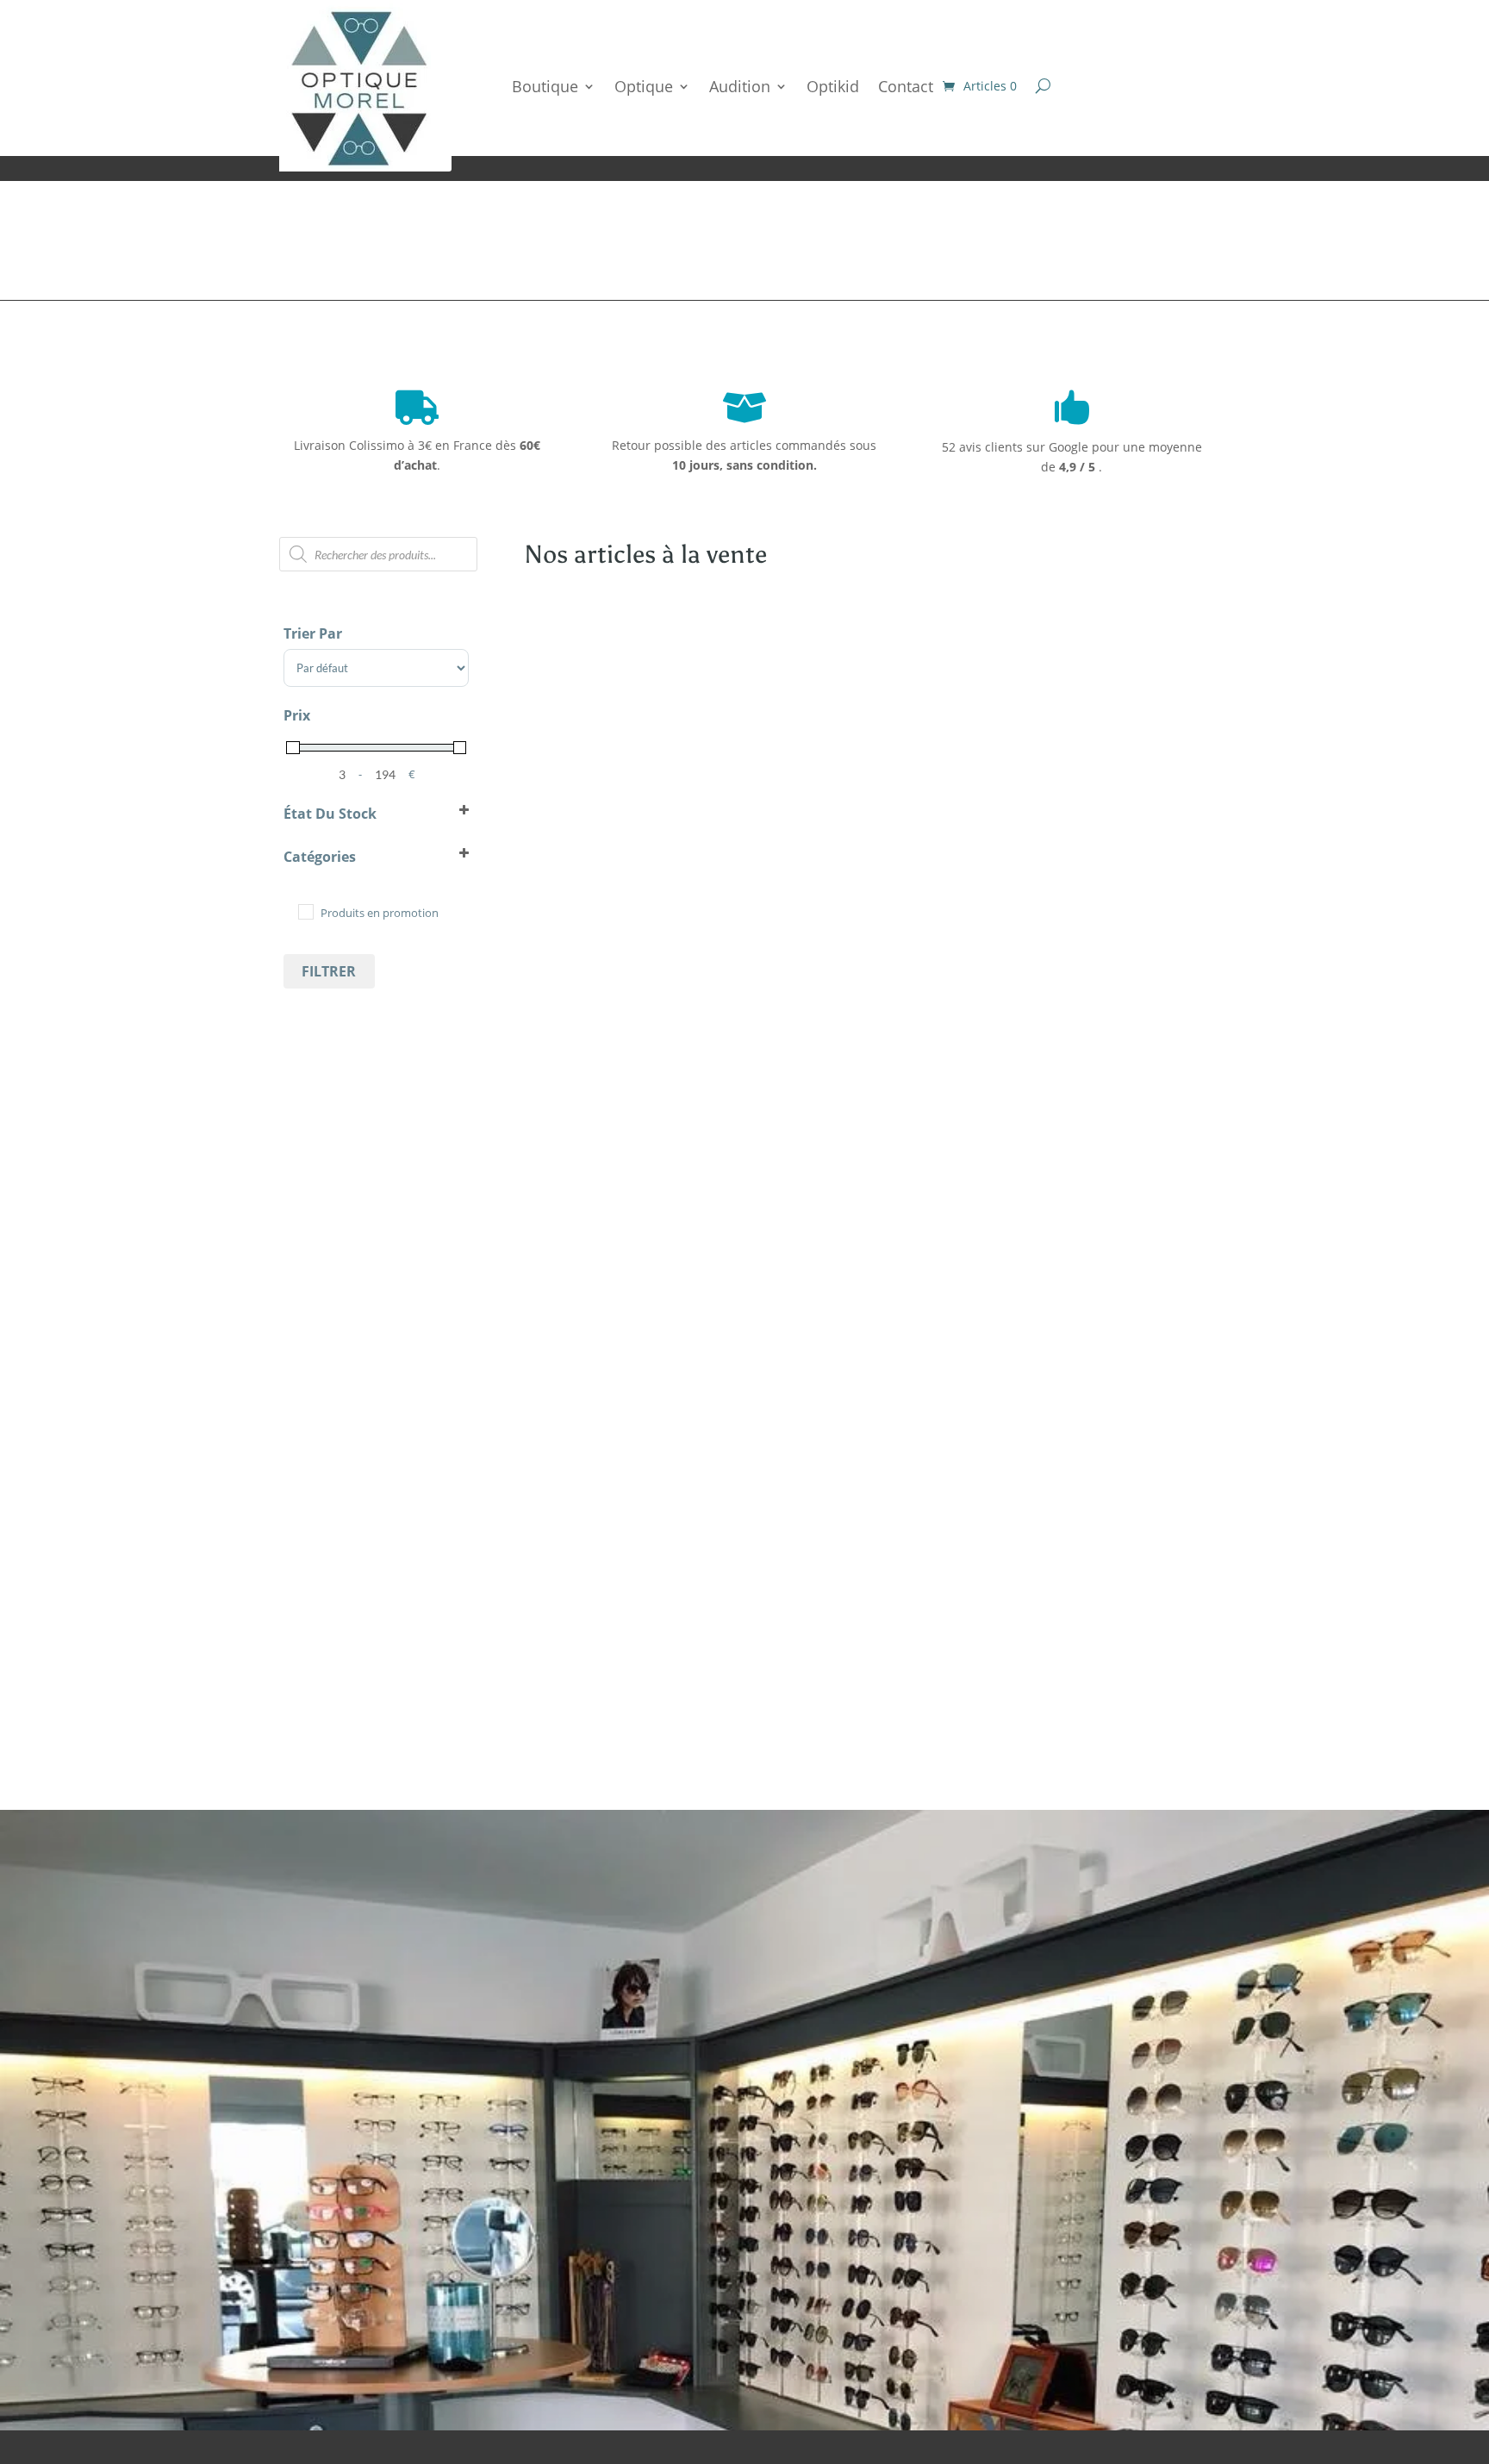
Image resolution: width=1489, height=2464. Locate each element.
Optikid (833, 86)
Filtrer (329, 971)
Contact (906, 86)
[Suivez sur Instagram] (942, 2324)
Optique (644, 86)
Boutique (545, 86)
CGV (1109, 2274)
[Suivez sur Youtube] (976, 2324)
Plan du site (938, 2274)
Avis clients (204, 2180)
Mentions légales (1035, 2274)
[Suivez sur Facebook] (907, 2324)
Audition (740, 86)
